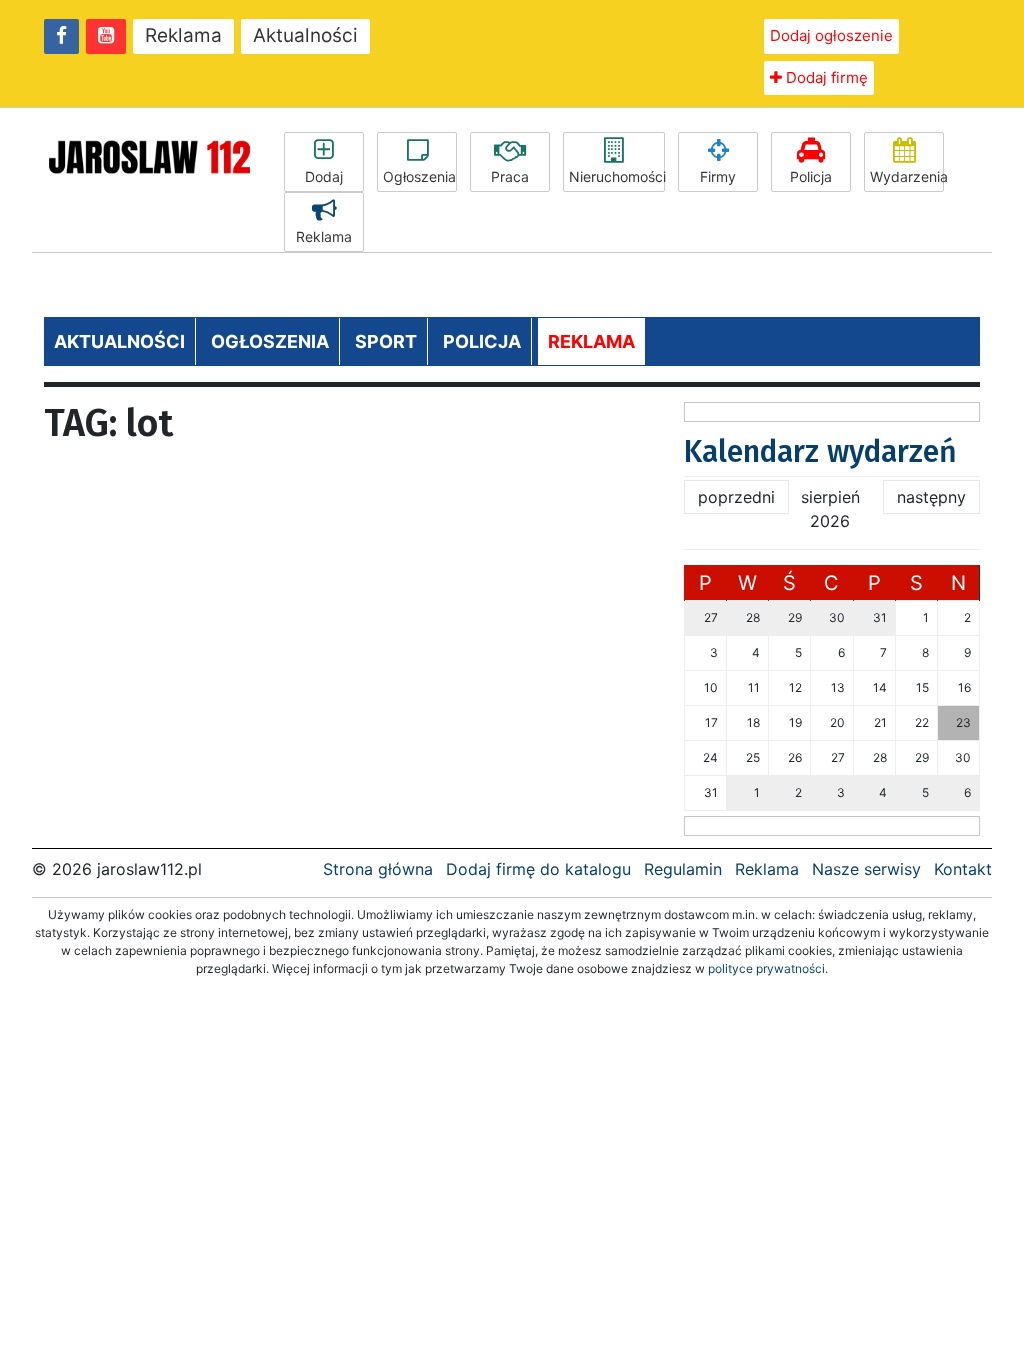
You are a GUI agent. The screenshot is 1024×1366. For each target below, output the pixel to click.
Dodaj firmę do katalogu (538, 869)
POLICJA (482, 341)
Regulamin (683, 869)
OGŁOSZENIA (270, 341)
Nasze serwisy (866, 869)
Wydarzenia (907, 176)
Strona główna (378, 869)
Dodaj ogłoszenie (831, 35)
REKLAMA (591, 341)
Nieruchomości (617, 176)
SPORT (386, 341)
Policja (811, 176)
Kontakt (963, 869)
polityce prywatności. (768, 968)
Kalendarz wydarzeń (820, 452)
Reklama (183, 35)
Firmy (718, 176)
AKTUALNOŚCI (119, 341)
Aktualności (305, 35)
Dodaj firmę (825, 77)
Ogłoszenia (419, 176)
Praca (510, 176)
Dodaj (324, 176)
